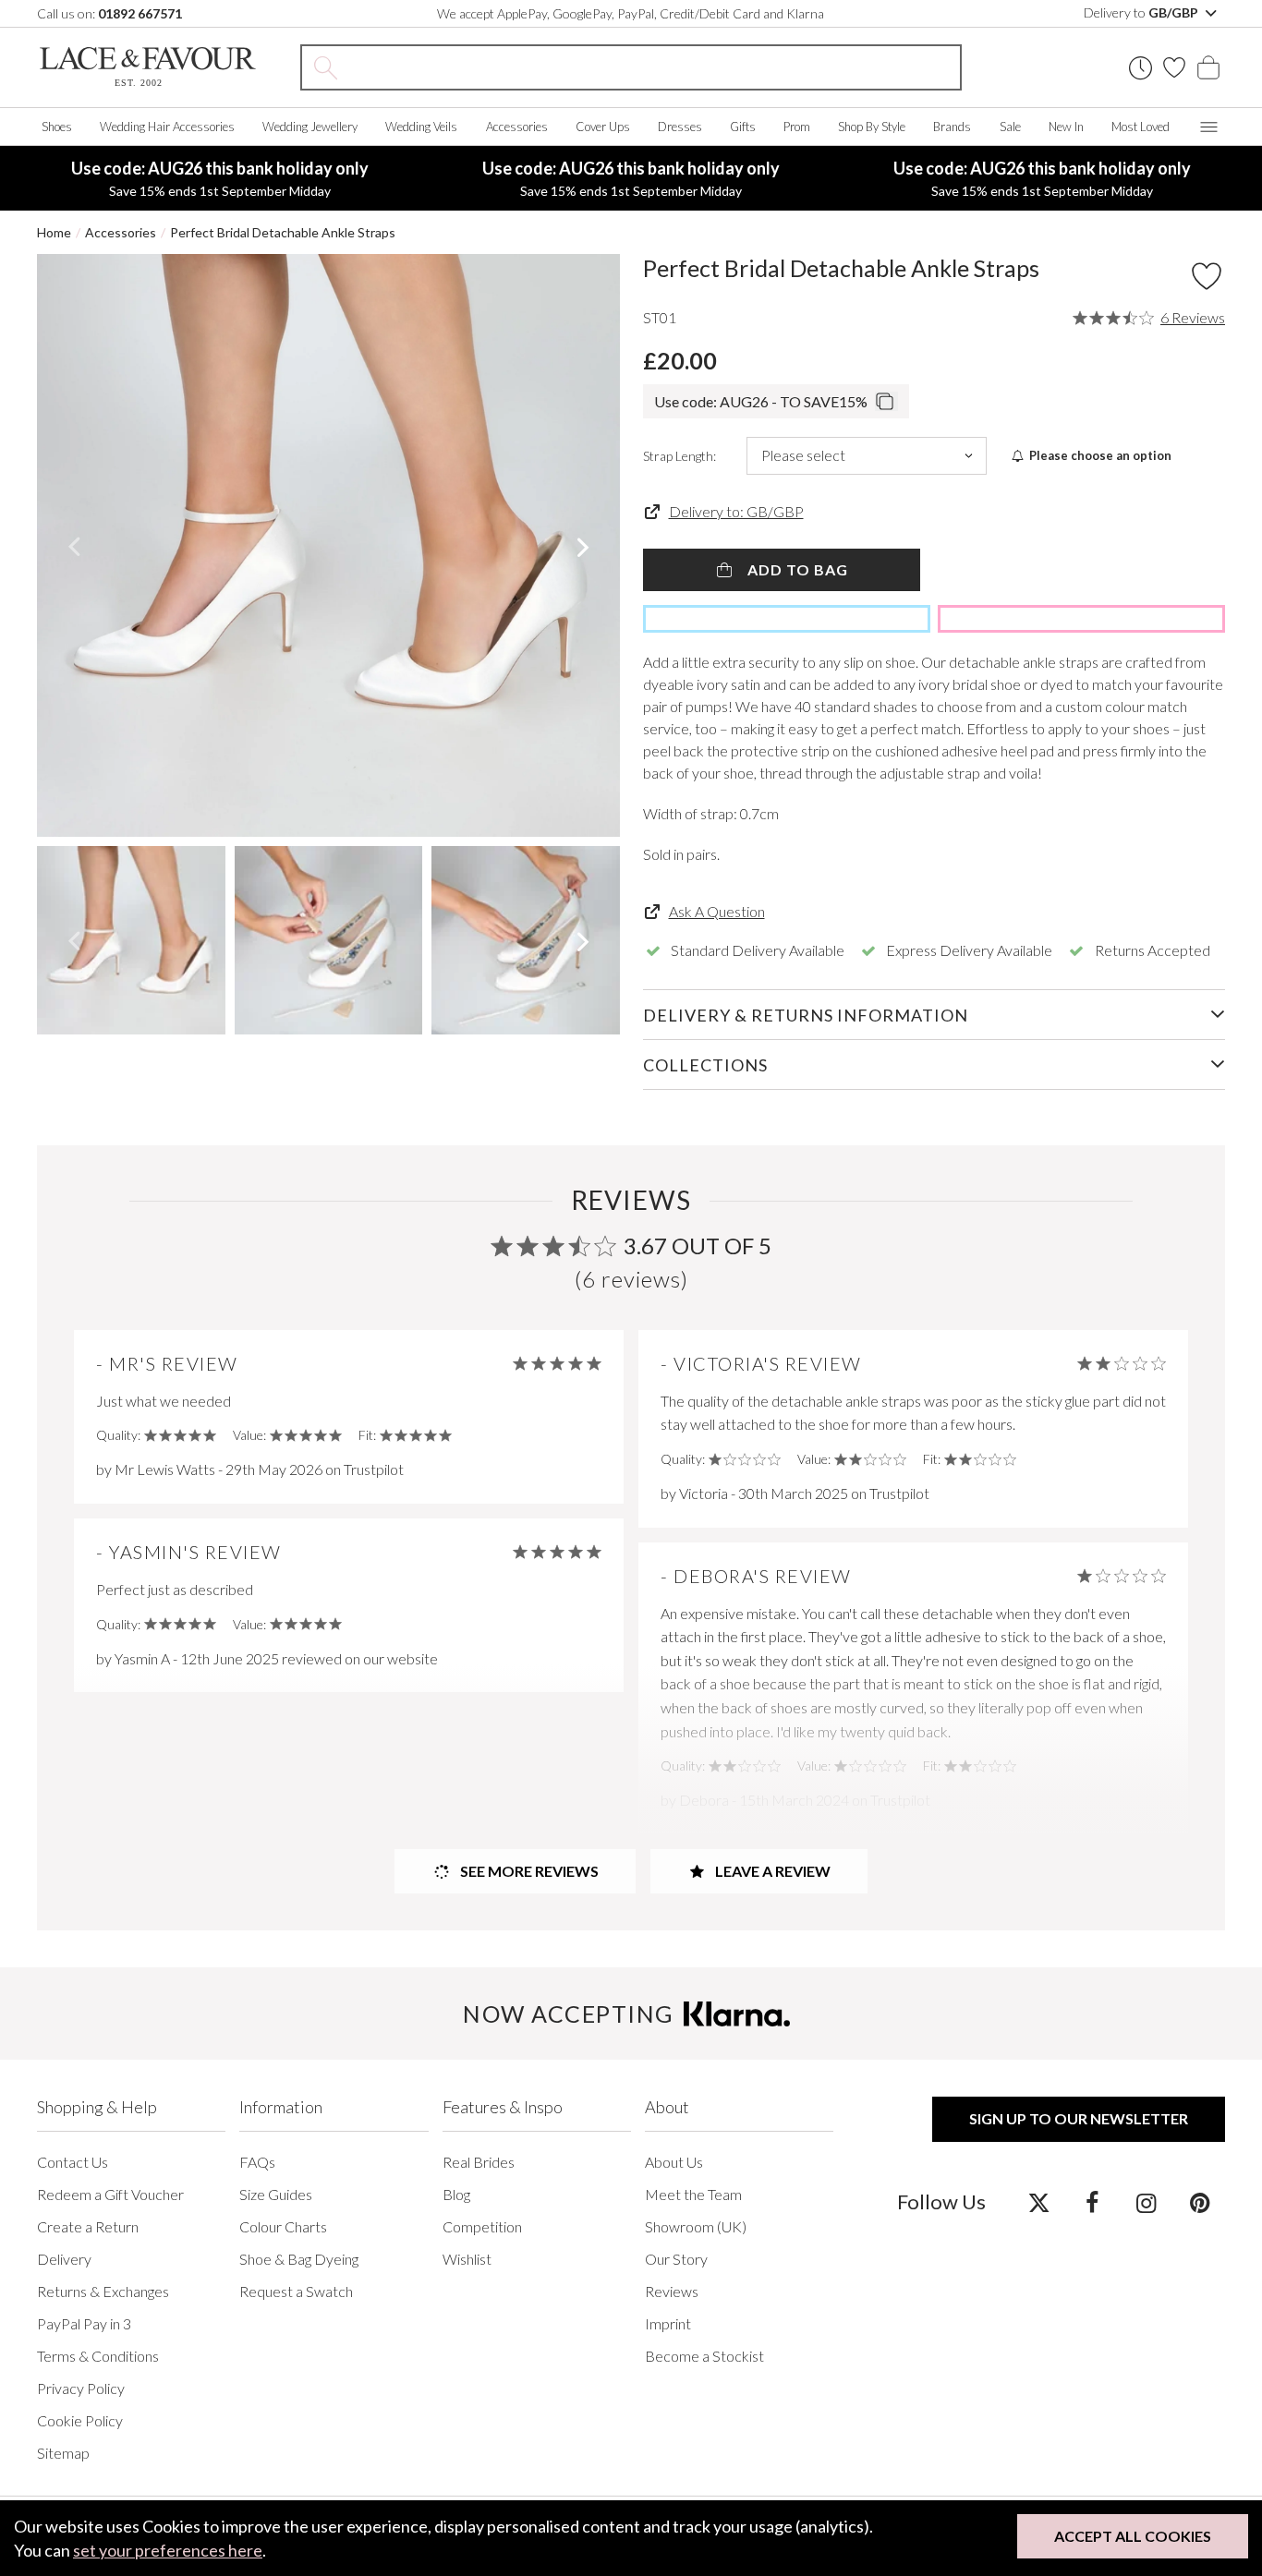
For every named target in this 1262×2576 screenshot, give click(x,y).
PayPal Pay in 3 (84, 2323)
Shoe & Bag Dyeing (299, 2259)
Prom (797, 127)
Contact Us (73, 2162)
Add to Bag (796, 569)
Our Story (676, 2259)
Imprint (668, 2323)
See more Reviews (528, 1871)
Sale (1010, 127)
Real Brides (479, 2162)
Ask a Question (717, 911)
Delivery (64, 2259)
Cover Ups (603, 127)
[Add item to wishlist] (1207, 276)
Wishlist (467, 2259)
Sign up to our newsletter (1079, 2118)
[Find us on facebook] (1092, 2202)
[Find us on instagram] (1146, 2202)
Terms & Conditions (98, 2356)
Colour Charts (283, 2226)
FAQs (257, 2162)
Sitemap (63, 2453)
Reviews (672, 2291)
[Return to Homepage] (148, 67)
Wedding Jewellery (310, 127)
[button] (73, 546)
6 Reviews (1193, 318)
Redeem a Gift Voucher (110, 2194)
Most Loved (1141, 127)
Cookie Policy (80, 2420)
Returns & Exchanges (103, 2291)
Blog (456, 2194)
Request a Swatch (296, 2291)
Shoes (57, 127)
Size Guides (276, 2194)
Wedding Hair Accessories (167, 127)
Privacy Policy (81, 2388)
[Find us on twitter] (1039, 2202)
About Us (674, 2162)
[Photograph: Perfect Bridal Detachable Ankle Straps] (328, 545)
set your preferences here (168, 2550)
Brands (952, 127)
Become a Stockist (704, 2356)
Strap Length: (680, 456)
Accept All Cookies (1133, 2536)
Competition (482, 2226)
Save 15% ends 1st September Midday (220, 178)
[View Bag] (1208, 67)
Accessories (517, 127)
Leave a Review (771, 1871)
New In (1066, 127)
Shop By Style (872, 127)
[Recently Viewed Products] (1141, 68)
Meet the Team (693, 2194)
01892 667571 (140, 13)
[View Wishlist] (1174, 67)
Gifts (743, 127)
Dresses (680, 127)
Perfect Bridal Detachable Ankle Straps (283, 232)
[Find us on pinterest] (1200, 2202)
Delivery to (1142, 12)
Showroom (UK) (696, 2226)
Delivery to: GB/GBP (736, 511)
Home (54, 232)
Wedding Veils (421, 127)
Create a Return (88, 2226)
